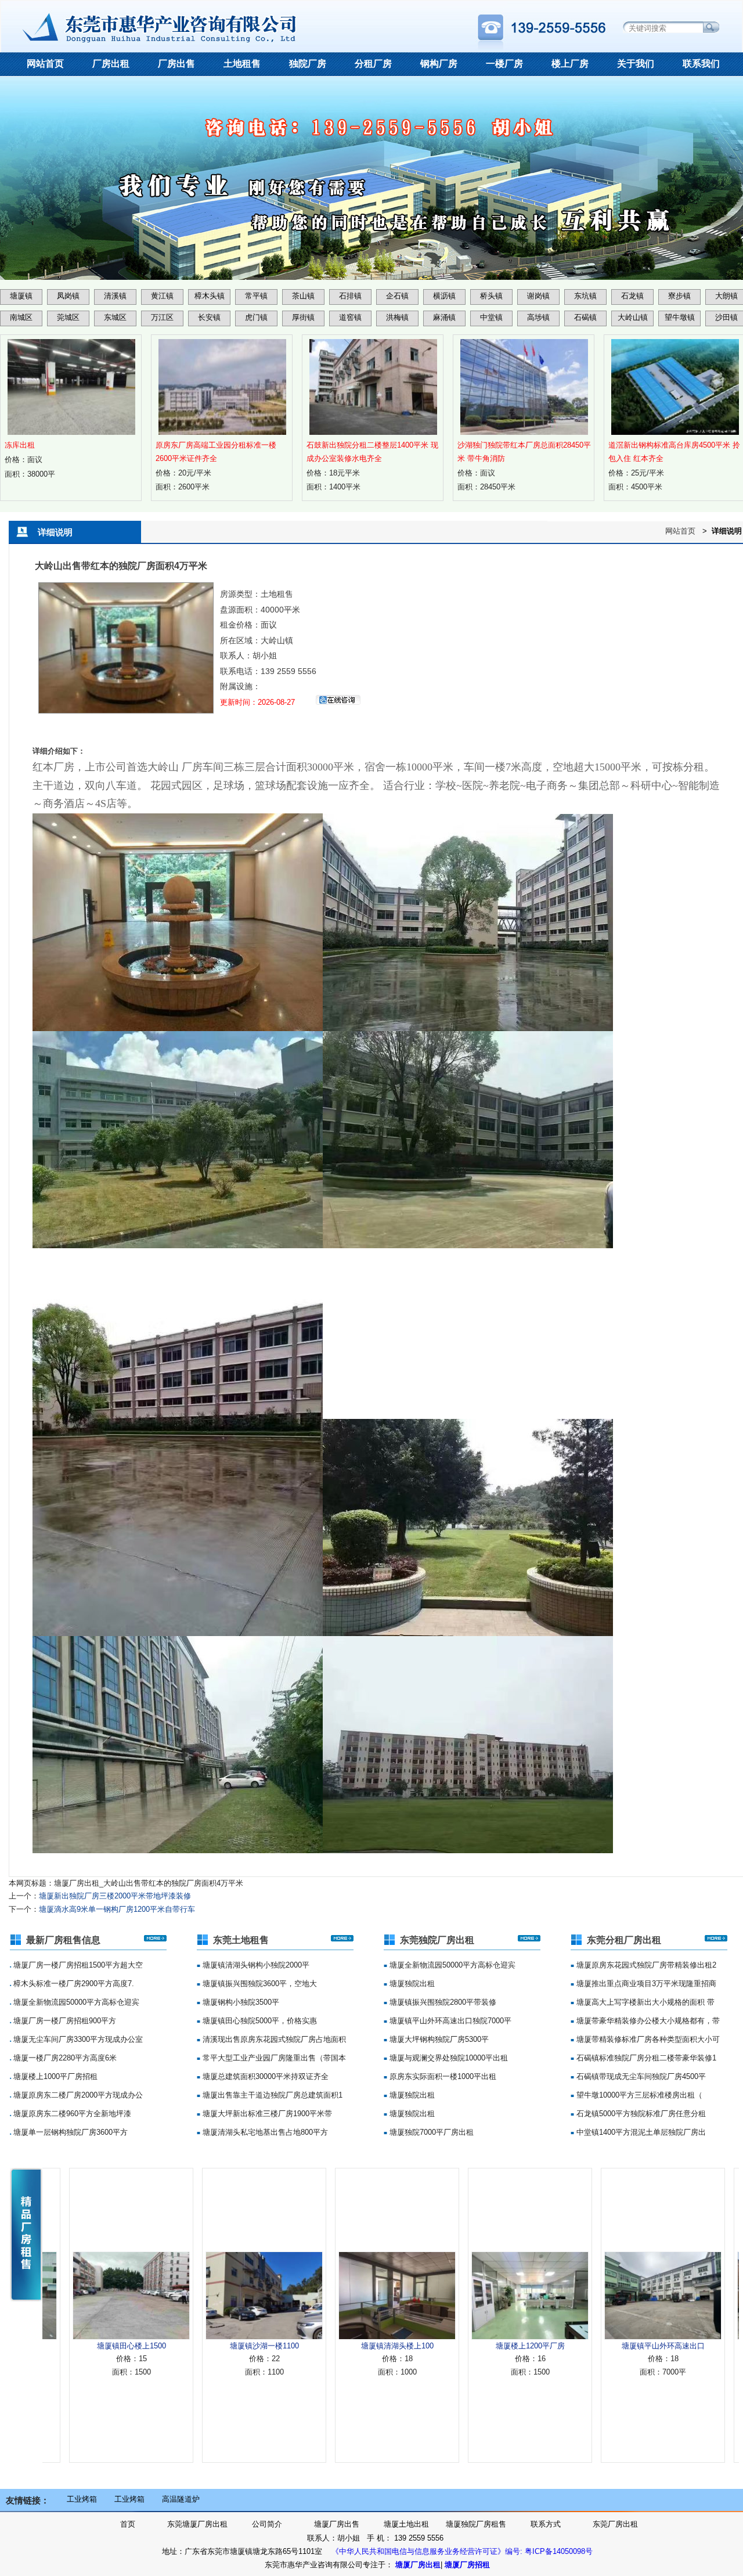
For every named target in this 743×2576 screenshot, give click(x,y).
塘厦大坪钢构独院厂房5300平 (438, 2039)
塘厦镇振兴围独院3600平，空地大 (259, 1984)
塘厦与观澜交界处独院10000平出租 (448, 2058)
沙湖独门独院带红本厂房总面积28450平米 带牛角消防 (524, 452)
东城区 (115, 317)
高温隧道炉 (181, 2499)
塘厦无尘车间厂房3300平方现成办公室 (77, 2039)
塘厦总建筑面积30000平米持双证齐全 (264, 2076)
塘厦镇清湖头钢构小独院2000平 (255, 1965)
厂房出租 (111, 64)
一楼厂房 (504, 64)
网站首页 (45, 64)
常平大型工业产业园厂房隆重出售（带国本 (273, 2058)
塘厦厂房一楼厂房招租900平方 (64, 2021)
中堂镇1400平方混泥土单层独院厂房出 (640, 2132)
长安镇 (209, 317)
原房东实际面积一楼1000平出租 (442, 2076)
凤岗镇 (68, 296)
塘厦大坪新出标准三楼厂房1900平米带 (266, 2114)
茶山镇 (303, 296)
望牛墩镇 (680, 317)
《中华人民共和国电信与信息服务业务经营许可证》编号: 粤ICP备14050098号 (462, 2551)
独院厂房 (308, 64)
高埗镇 (538, 317)
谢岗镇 (538, 296)
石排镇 (350, 296)
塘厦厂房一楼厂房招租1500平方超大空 (77, 1965)
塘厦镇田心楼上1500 (65, 2346)
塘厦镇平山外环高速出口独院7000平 (449, 2021)
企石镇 (397, 296)
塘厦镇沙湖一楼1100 (198, 2346)
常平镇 (256, 296)
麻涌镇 (444, 317)
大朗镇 (726, 296)
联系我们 (701, 64)
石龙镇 (632, 296)
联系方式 (546, 2524)
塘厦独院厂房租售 (476, 2524)
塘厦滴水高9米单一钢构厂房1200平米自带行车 (117, 1909)
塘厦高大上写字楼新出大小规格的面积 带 (644, 2002)
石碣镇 (585, 317)
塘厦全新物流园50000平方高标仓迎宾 (75, 2002)
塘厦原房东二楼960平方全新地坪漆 (71, 2114)
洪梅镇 (397, 317)
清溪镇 (115, 296)
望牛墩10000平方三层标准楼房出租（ (638, 2095)
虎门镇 (256, 317)
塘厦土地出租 (406, 2524)
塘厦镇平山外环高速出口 (597, 2346)
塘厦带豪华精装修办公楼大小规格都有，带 (647, 2021)
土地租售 (242, 64)
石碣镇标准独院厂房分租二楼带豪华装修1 (645, 2058)
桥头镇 (491, 296)
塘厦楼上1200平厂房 (464, 2346)
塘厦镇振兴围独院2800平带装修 (442, 2002)
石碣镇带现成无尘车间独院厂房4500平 (640, 2076)
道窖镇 (350, 317)
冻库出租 (20, 445)
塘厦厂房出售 (337, 2524)
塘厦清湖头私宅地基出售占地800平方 (264, 2132)
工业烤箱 (82, 2499)
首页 (128, 2524)
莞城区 (68, 317)
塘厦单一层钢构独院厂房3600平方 (69, 2132)
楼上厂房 (570, 64)
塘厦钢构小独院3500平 (240, 2002)
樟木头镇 (210, 296)
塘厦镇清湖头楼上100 (331, 2346)
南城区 (21, 317)
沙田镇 (726, 317)
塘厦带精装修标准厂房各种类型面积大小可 (647, 2039)
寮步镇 (679, 296)
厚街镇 (303, 317)
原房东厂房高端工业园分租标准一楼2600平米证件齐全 (216, 452)
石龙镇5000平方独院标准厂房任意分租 (640, 2114)
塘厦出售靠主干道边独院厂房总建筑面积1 (271, 2095)
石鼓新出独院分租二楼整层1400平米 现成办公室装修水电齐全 (372, 452)
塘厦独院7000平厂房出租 (430, 2132)
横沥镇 (444, 296)
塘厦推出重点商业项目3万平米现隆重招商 (645, 1984)
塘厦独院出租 (411, 1984)
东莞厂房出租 (615, 2524)
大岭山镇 (633, 317)
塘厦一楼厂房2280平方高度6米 (64, 2058)
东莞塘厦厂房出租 (197, 2524)
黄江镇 (162, 296)
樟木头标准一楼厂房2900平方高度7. (73, 1984)
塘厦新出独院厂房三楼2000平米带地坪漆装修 (115, 1896)
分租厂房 (373, 64)
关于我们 (636, 64)
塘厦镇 (21, 296)
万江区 (162, 317)
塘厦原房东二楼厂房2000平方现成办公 (77, 2095)
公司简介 (267, 2524)
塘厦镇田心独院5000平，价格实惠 (259, 2021)
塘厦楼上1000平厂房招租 (54, 2076)
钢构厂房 (439, 64)
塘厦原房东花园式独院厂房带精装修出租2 (645, 1965)
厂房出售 (176, 64)
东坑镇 (585, 296)
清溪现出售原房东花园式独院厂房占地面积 (273, 2039)
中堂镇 (491, 317)
